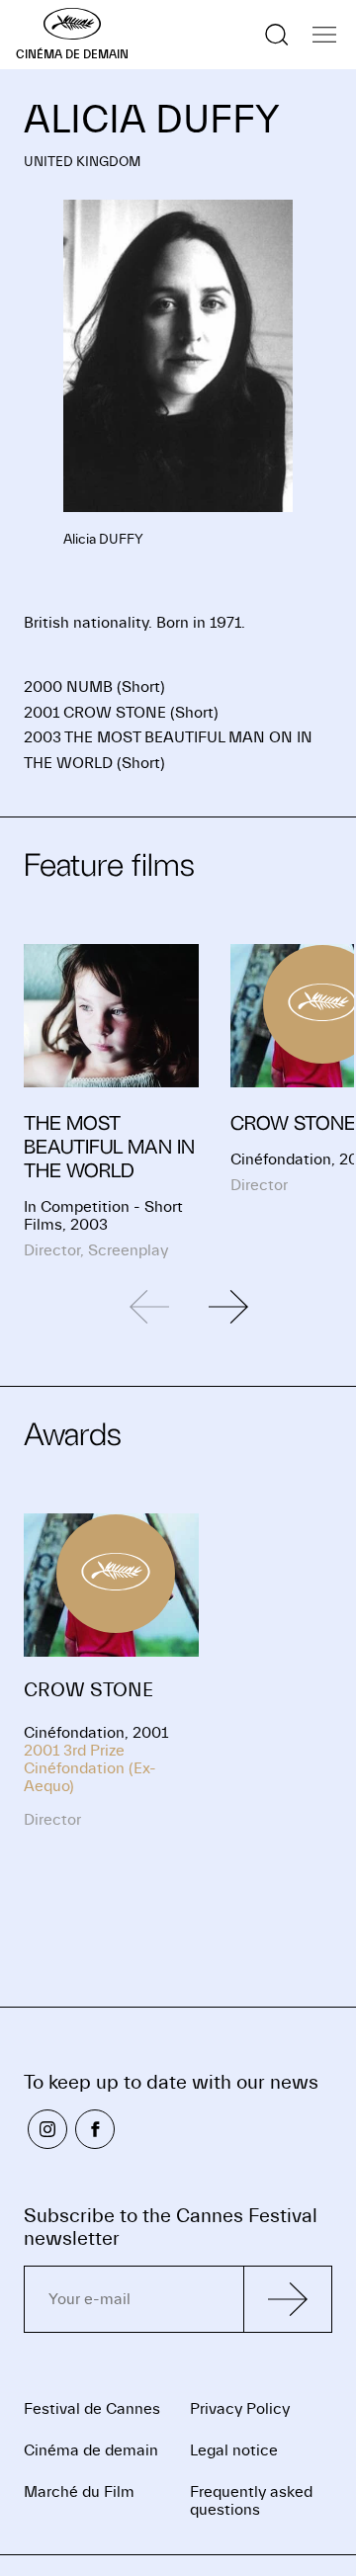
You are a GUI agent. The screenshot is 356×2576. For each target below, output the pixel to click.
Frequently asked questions (251, 2501)
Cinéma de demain (91, 2450)
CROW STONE (89, 1690)
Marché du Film (79, 2492)
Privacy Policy (240, 2409)
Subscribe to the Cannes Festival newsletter (171, 2227)
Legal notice (234, 2450)
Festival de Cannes (92, 2409)
